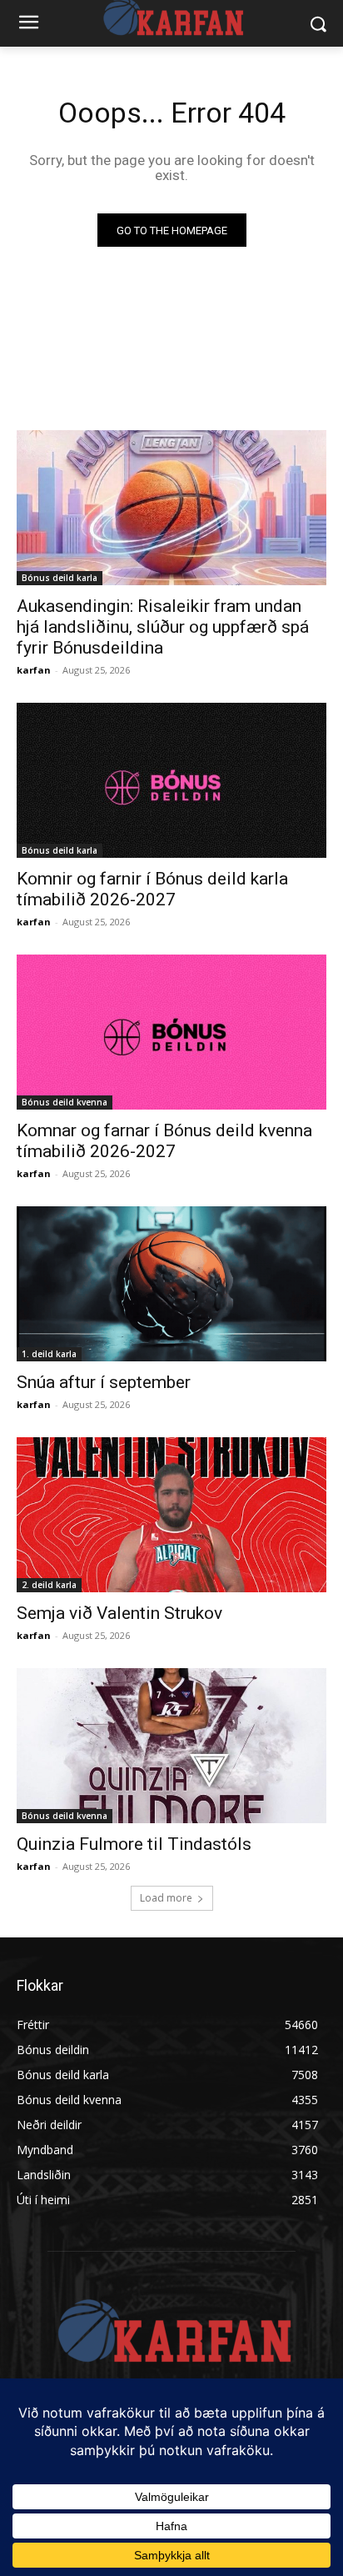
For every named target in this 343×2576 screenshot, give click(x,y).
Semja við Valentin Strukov (119, 1613)
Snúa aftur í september (104, 1382)
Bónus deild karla (60, 578)
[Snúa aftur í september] (171, 1284)
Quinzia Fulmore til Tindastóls (134, 1844)
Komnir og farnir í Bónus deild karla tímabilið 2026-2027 (152, 889)
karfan (34, 670)
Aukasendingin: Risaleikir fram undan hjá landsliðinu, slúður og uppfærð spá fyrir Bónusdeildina (163, 627)
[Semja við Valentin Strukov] (171, 1515)
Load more (166, 1898)
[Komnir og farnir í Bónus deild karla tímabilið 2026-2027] (171, 780)
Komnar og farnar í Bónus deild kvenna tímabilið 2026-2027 (164, 1141)
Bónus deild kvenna (65, 1102)
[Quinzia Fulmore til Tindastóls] (171, 1746)
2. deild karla (49, 1585)
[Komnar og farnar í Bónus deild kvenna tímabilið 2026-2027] (171, 1032)
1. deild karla (49, 1354)
